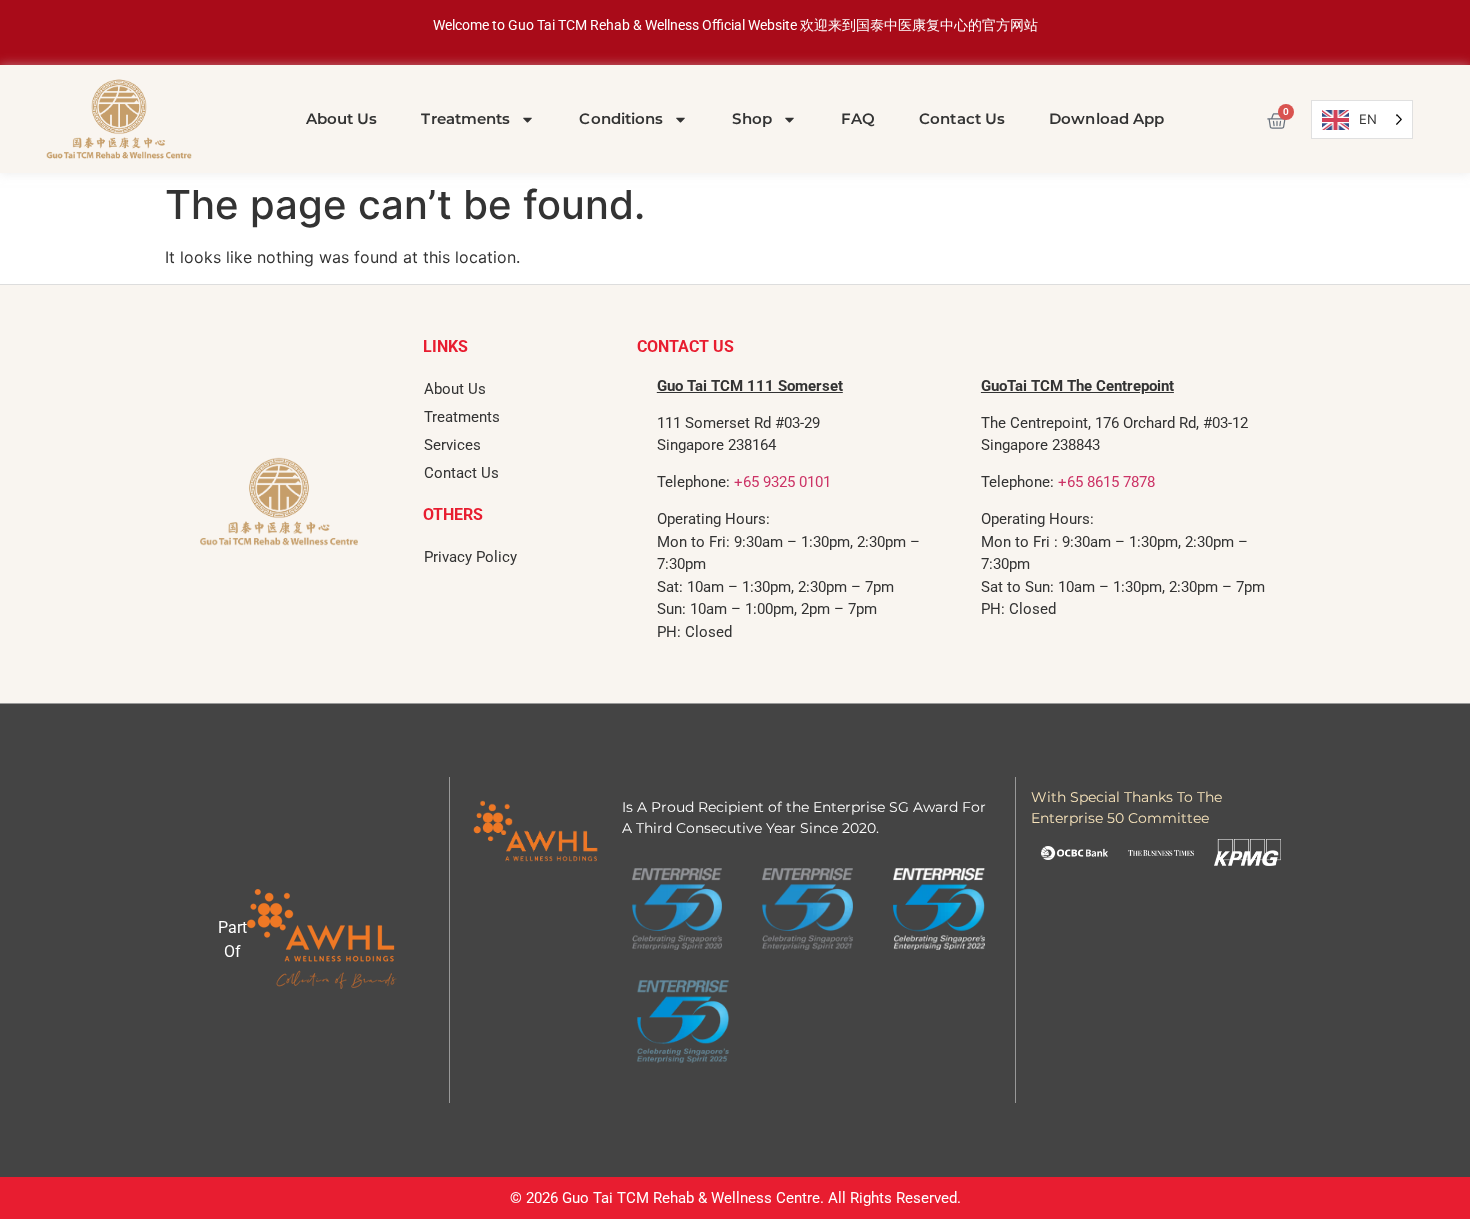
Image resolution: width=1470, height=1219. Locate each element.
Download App (1106, 118)
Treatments (465, 118)
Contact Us (962, 118)
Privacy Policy (470, 557)
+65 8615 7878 (1106, 482)
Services (452, 445)
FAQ (858, 118)
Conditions (621, 118)
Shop (751, 118)
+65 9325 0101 (782, 482)
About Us (342, 118)
